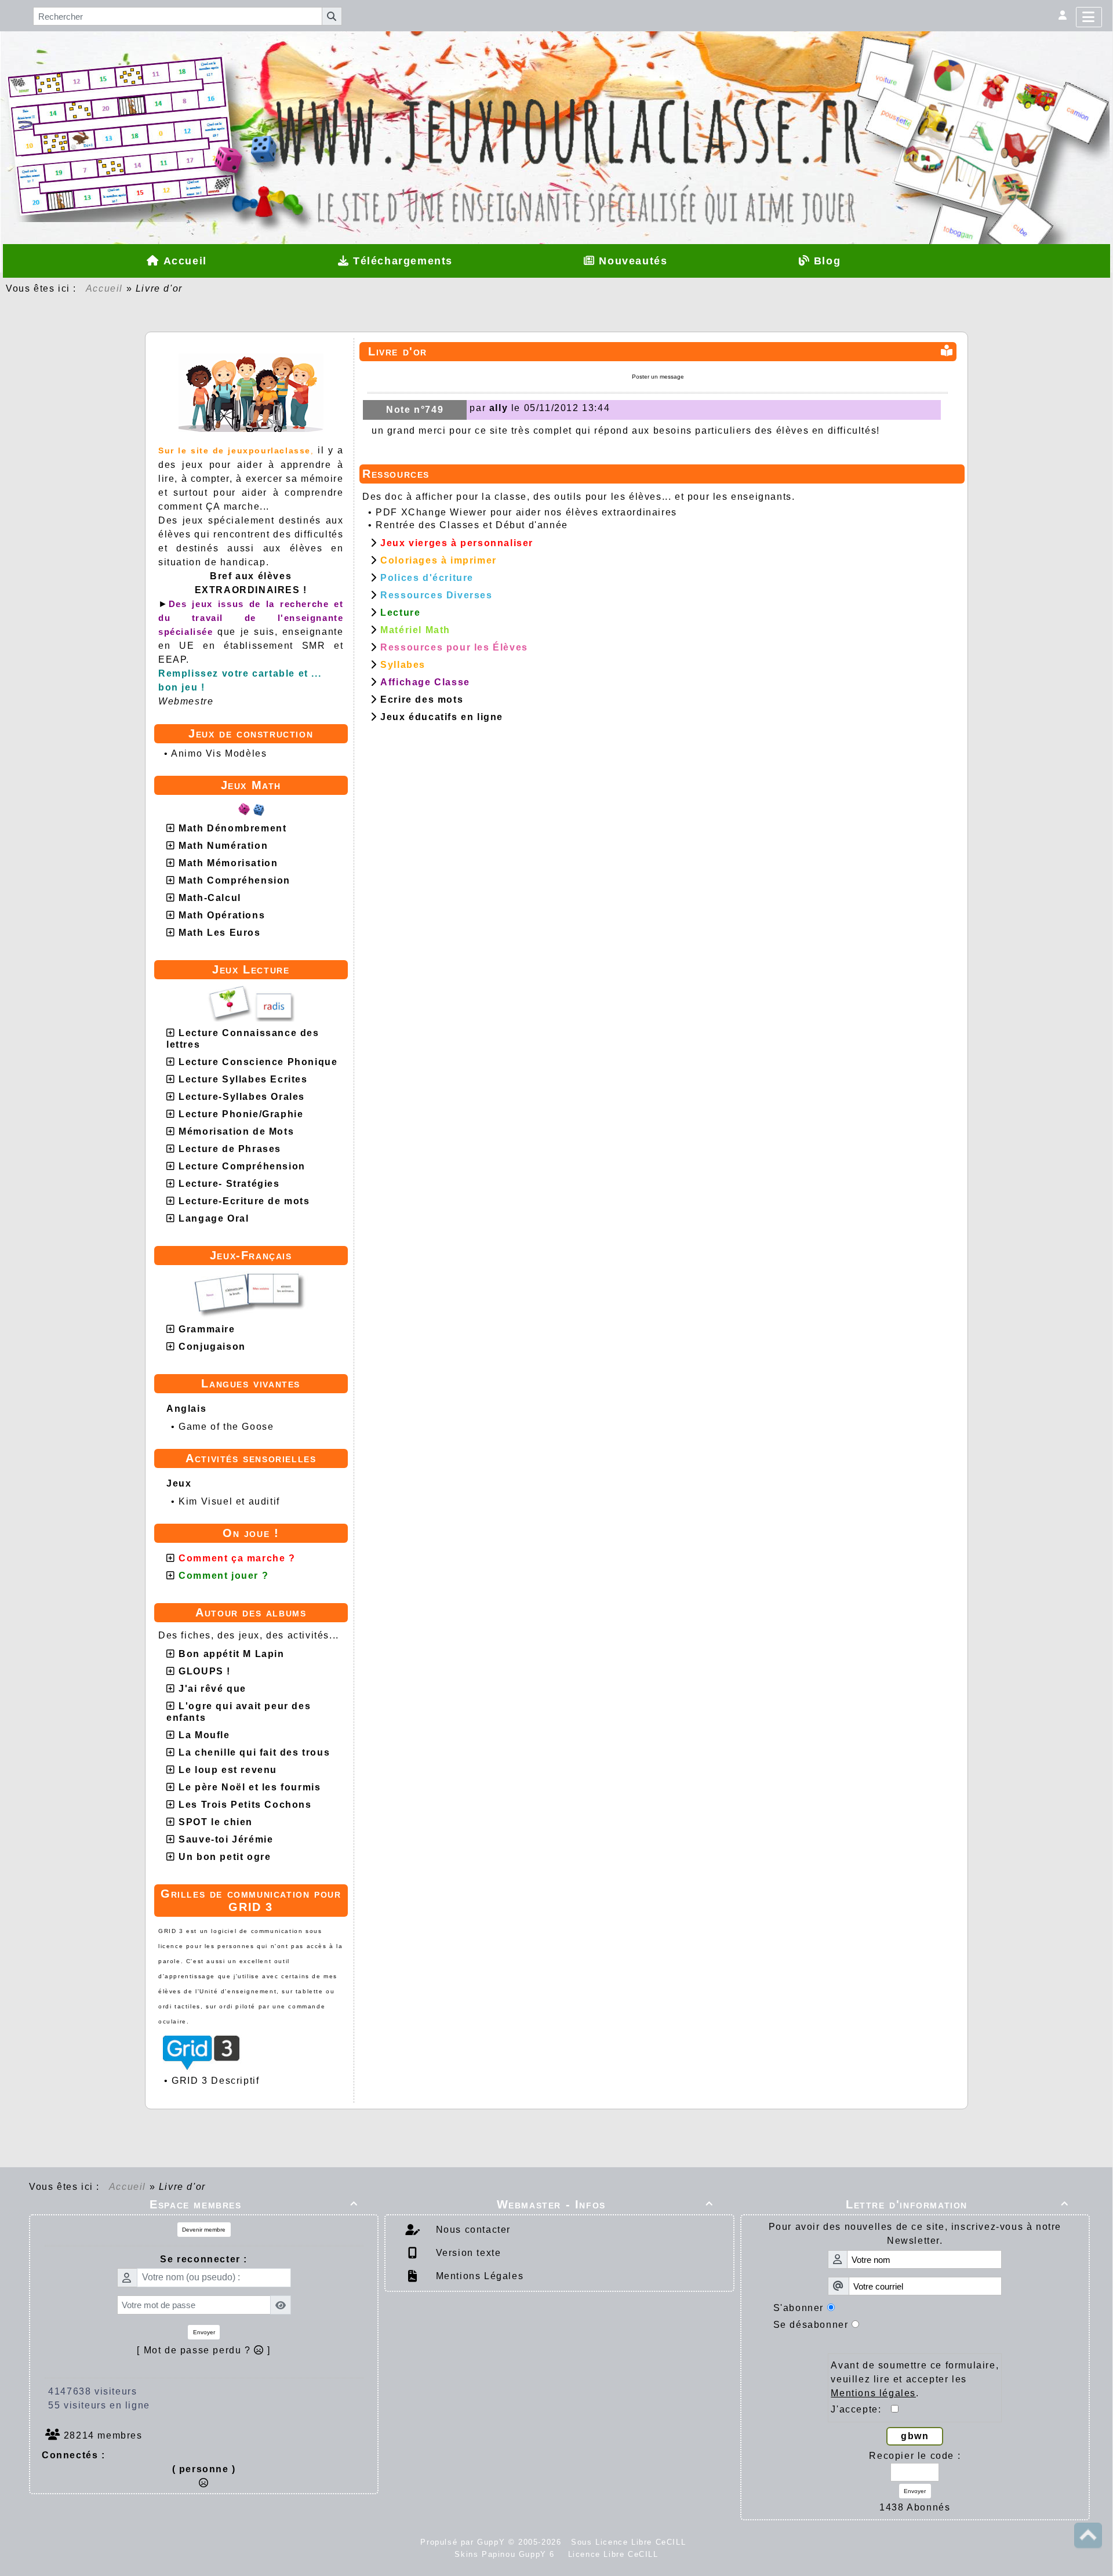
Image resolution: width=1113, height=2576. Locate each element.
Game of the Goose (226, 1427)
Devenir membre (204, 2230)
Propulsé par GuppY (464, 2542)
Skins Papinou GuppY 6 (508, 2554)
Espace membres (254, 2204)
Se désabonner (811, 2325)
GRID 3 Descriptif (215, 2081)
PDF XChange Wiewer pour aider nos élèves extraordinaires (526, 512)
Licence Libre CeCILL (612, 2554)
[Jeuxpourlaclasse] (556, 99)
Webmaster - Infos (605, 2204)
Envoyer (204, 2332)
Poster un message (658, 377)
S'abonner (799, 2308)
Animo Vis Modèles (219, 753)
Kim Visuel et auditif (229, 1501)
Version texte (467, 2253)
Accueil (104, 288)
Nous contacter (472, 2230)
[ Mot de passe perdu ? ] (204, 2350)
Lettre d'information (957, 2204)
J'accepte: (861, 2409)
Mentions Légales (478, 2276)
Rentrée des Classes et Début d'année (472, 525)
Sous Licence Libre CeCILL (630, 2542)
